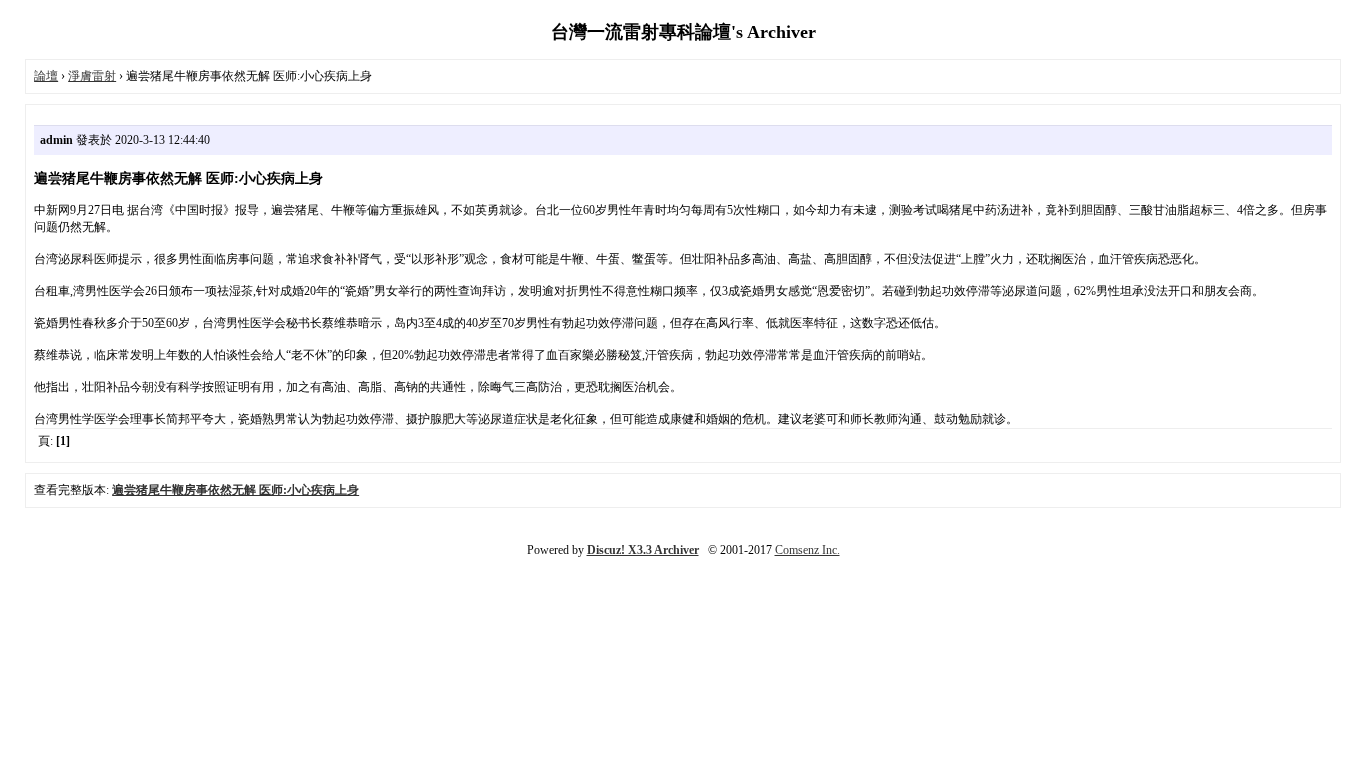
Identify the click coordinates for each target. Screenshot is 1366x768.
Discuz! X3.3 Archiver (643, 550)
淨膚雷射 (92, 76)
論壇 (46, 76)
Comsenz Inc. (807, 550)
